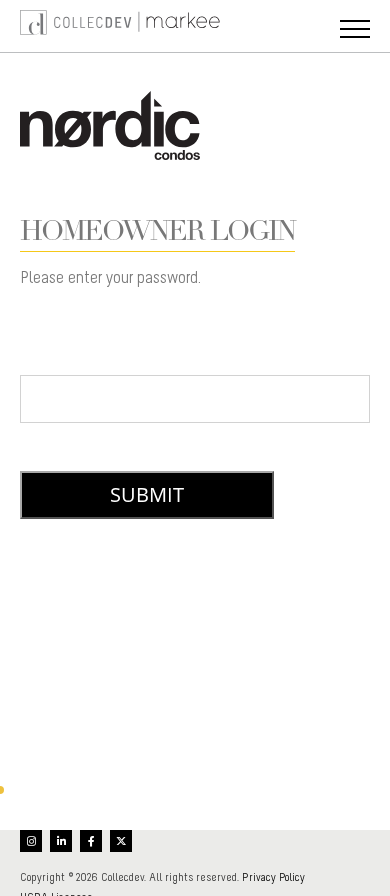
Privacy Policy (273, 877)
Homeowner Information (195, 617)
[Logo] (40, 26)
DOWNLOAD (195, 594)
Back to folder (98, 764)
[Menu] (355, 31)
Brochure (195, 683)
